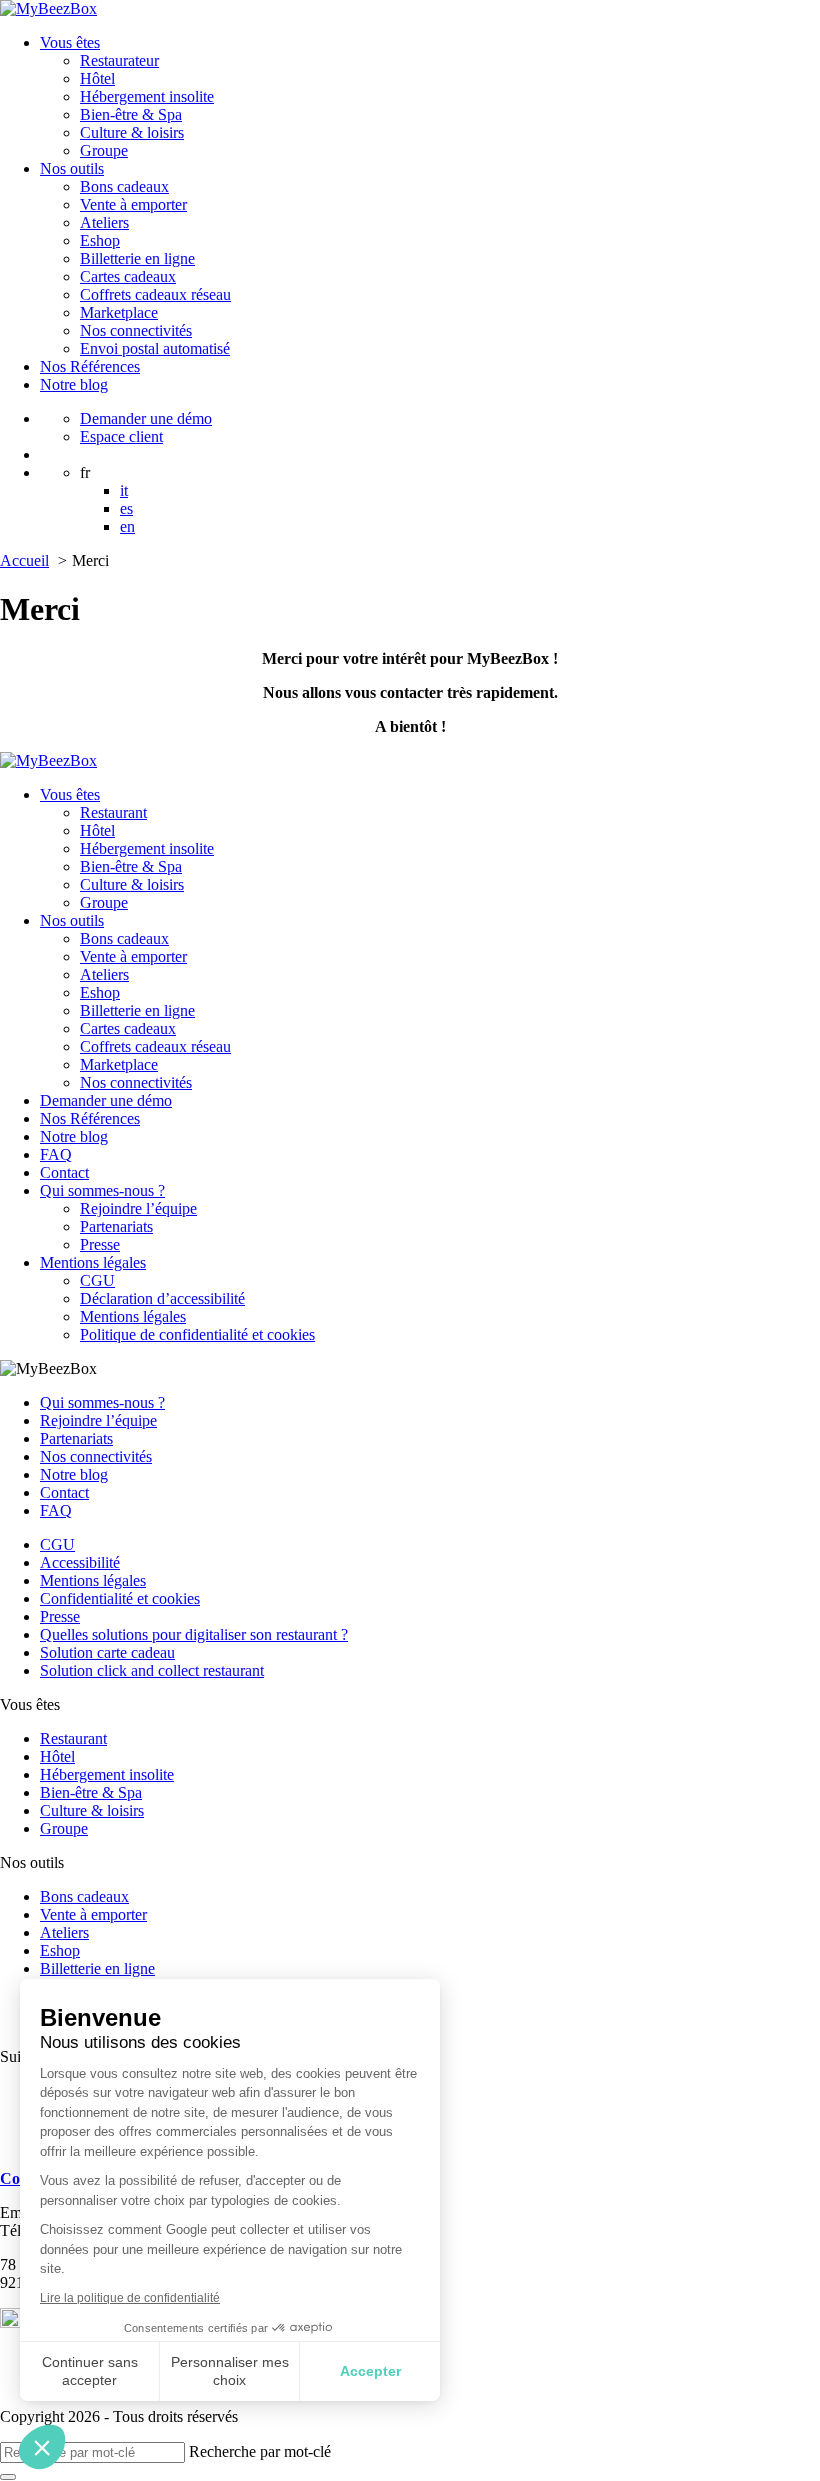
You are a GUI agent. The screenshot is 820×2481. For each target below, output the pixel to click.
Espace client (121, 436)
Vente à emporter (133, 204)
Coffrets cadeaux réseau (155, 294)
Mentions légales (93, 1262)
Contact (64, 1172)
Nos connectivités (136, 330)
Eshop (100, 240)
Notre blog (74, 384)
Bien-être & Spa (131, 114)
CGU (97, 1280)
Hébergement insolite (147, 96)
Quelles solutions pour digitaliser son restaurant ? (194, 1634)
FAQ (56, 1154)
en (127, 526)
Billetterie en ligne (137, 258)
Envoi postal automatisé (155, 348)
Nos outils (72, 168)
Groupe (104, 150)
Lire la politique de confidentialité (130, 2298)
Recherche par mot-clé (260, 2451)
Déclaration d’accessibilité (162, 1298)
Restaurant (113, 812)
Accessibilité (80, 1562)
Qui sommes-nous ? (102, 1190)
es (126, 508)
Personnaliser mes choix (230, 2371)
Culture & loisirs (132, 132)
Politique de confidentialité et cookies (197, 1334)
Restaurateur (119, 60)
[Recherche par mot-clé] (8, 2477)
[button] (42, 2447)
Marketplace (119, 312)
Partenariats (116, 1226)
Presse (100, 1244)
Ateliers (104, 222)
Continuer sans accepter (90, 2371)
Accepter (370, 2371)
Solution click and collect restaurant (152, 1670)
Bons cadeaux (124, 186)
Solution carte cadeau (107, 1652)
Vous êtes (70, 42)
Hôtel (97, 78)
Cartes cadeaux (128, 276)
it (124, 490)
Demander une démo (146, 418)
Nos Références (90, 366)
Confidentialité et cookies (120, 1598)
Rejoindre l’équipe (138, 1208)
